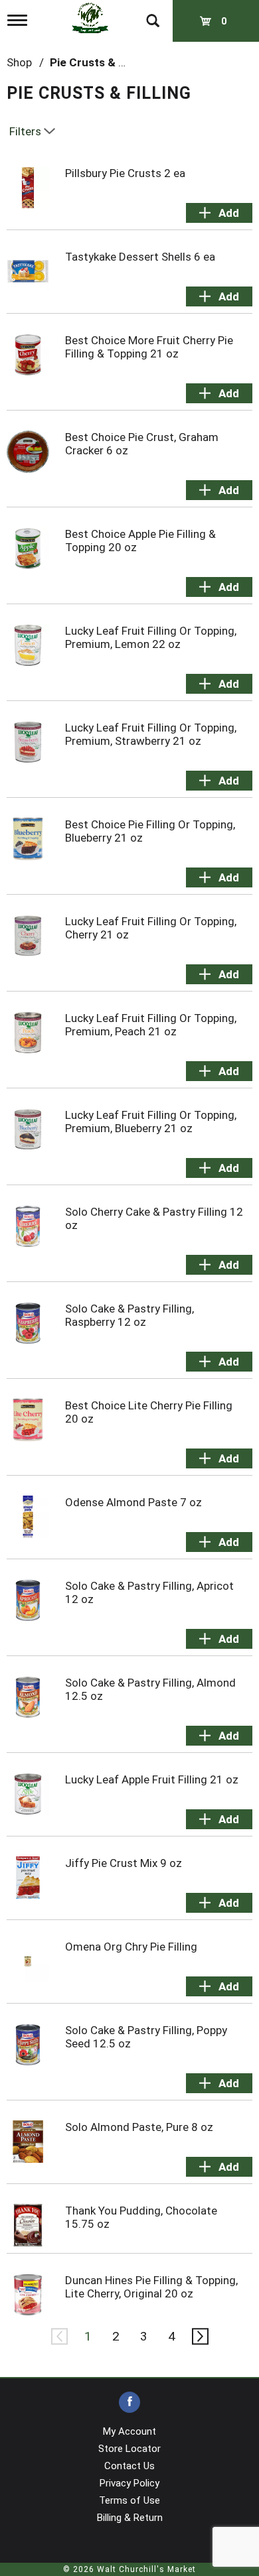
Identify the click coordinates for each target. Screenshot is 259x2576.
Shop (19, 62)
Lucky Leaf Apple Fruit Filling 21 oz (152, 1779)
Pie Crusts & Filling (99, 62)
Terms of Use (129, 2500)
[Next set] (199, 2337)
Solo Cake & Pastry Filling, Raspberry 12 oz (129, 1315)
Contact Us (129, 2466)
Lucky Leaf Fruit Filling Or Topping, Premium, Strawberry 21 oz (151, 734)
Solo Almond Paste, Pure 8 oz (139, 2127)
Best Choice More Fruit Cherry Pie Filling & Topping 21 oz (149, 347)
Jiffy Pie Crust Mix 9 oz (124, 1863)
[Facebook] (129, 2403)
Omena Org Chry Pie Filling (131, 1947)
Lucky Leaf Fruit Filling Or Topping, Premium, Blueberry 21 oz (151, 1122)
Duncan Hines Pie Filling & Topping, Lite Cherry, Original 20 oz (151, 2287)
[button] (219, 213)
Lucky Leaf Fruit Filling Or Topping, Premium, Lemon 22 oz (151, 637)
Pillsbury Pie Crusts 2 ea (125, 173)
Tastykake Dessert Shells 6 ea (140, 257)
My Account (129, 2431)
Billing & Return (130, 2518)
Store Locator (129, 2449)
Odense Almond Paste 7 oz (133, 1502)
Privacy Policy (129, 2483)
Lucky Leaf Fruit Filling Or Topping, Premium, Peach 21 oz (151, 1025)
